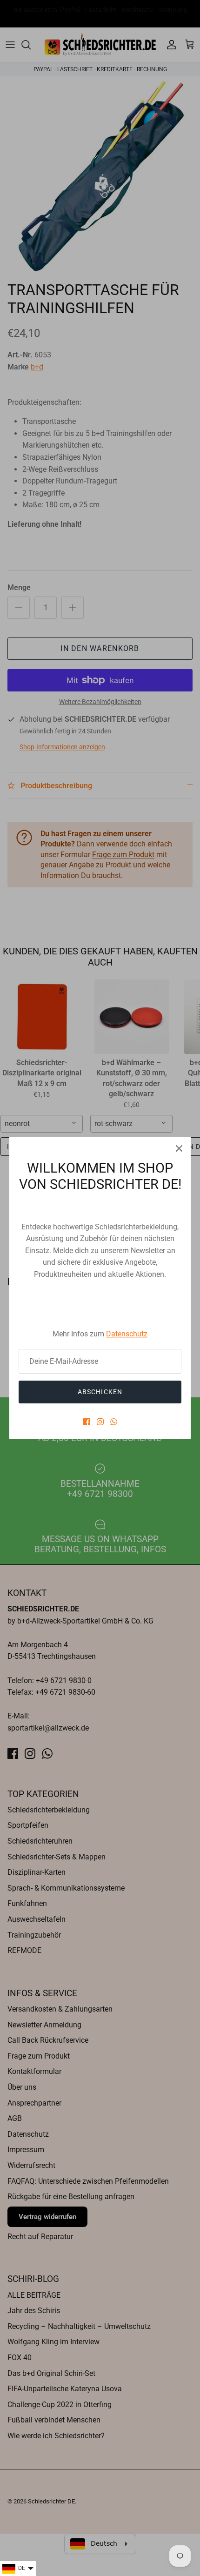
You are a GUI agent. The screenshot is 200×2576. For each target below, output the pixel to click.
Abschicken (100, 1392)
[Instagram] (100, 1422)
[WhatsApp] (114, 1422)
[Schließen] (179, 1148)
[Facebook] (87, 1422)
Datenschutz (127, 1334)
